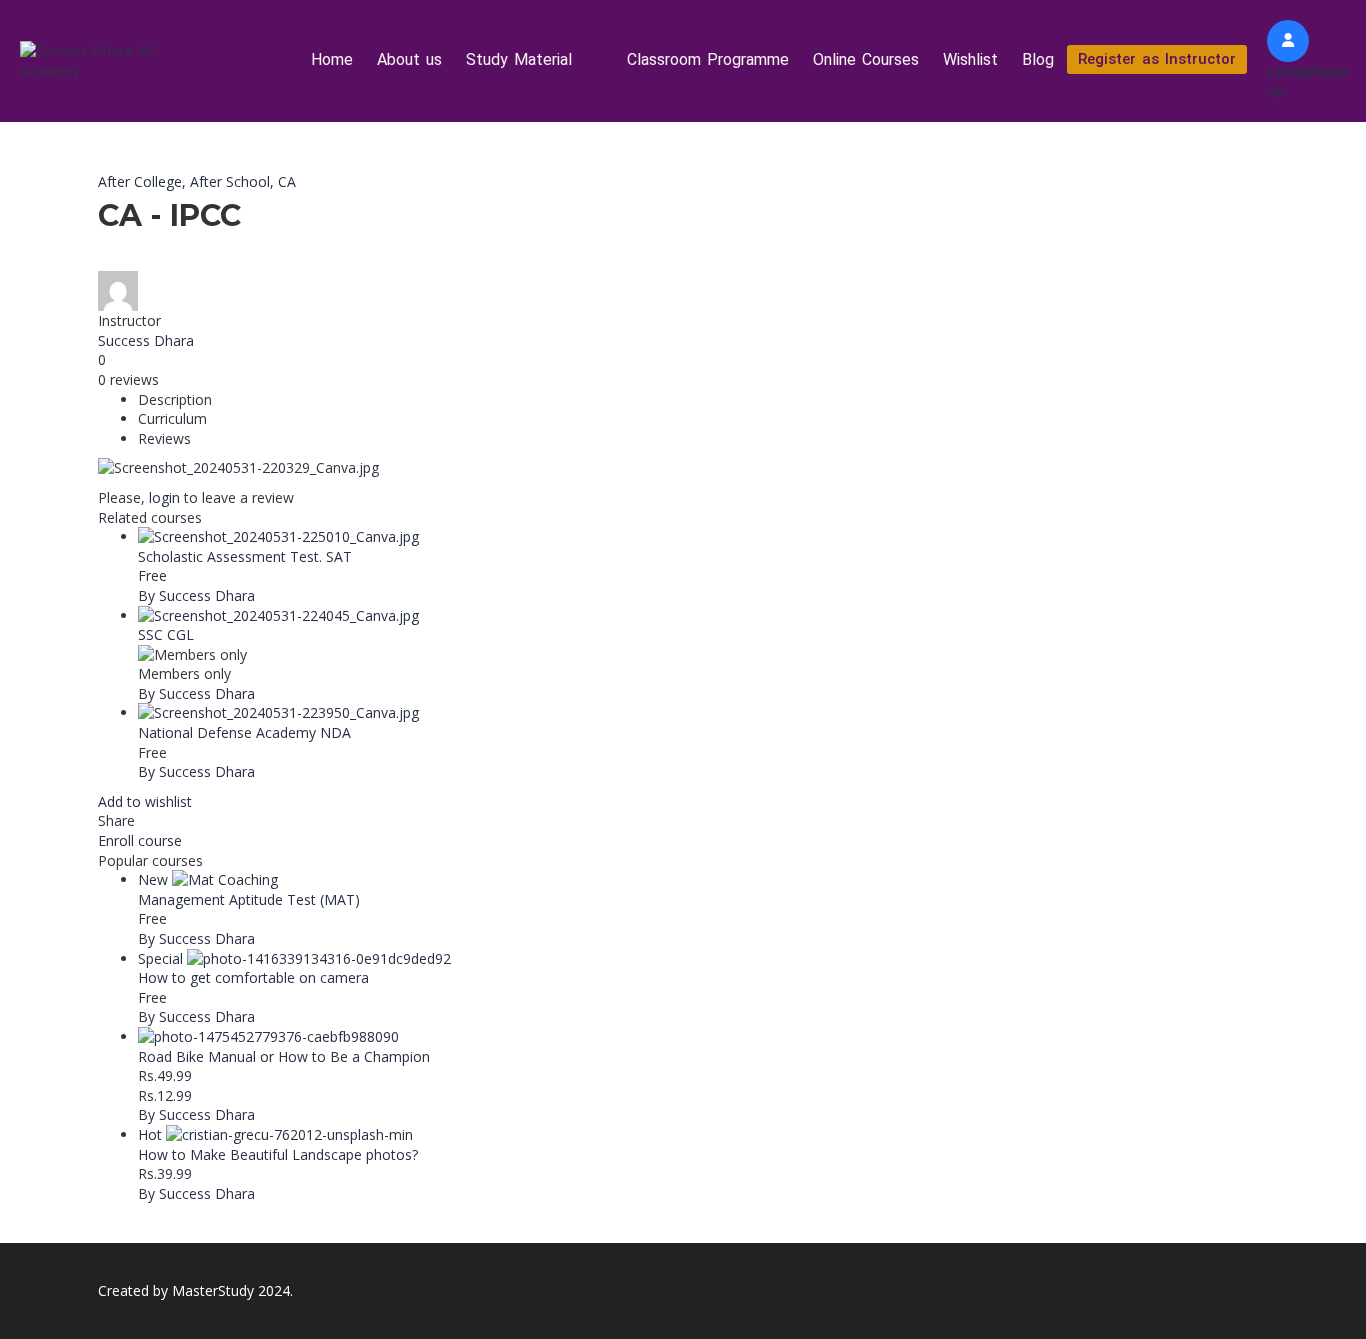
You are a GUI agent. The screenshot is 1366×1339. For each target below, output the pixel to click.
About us (409, 59)
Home (332, 59)
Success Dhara (146, 340)
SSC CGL (166, 634)
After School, (234, 181)
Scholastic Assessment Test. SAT (245, 556)
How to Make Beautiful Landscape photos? (278, 1154)
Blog (1038, 59)
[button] (534, 60)
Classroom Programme (708, 59)
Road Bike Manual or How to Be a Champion (284, 1056)
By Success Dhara (196, 595)
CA (287, 181)
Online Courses (866, 59)
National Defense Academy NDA (244, 732)
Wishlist (970, 59)
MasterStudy (213, 1290)
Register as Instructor (1157, 59)
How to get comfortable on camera (253, 977)
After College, (144, 181)
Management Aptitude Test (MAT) (249, 899)
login (164, 497)
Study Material (519, 59)
